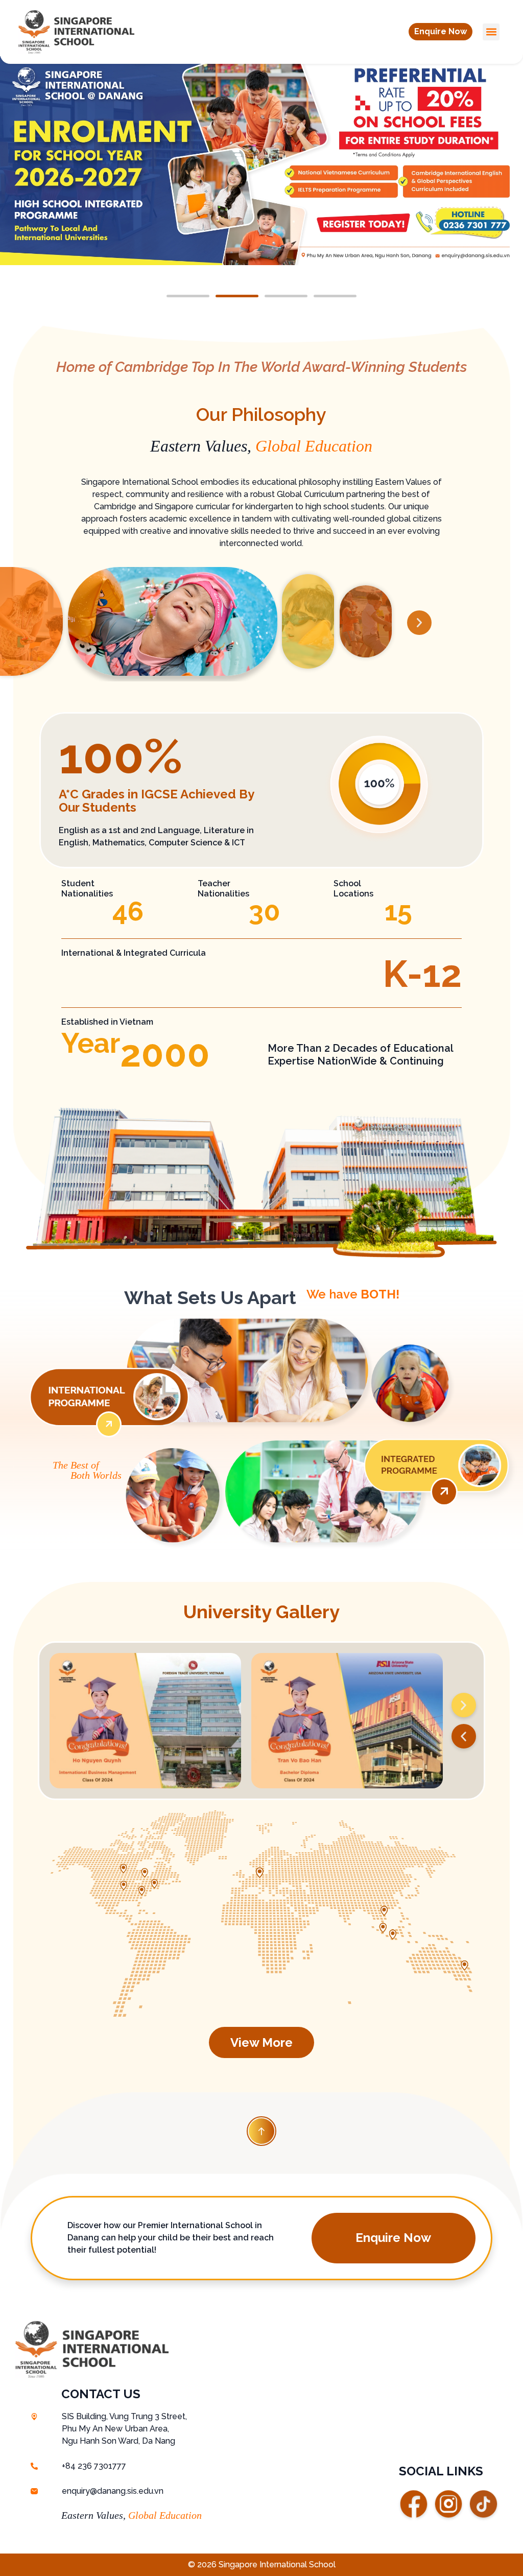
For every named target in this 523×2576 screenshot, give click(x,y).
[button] (441, 32)
